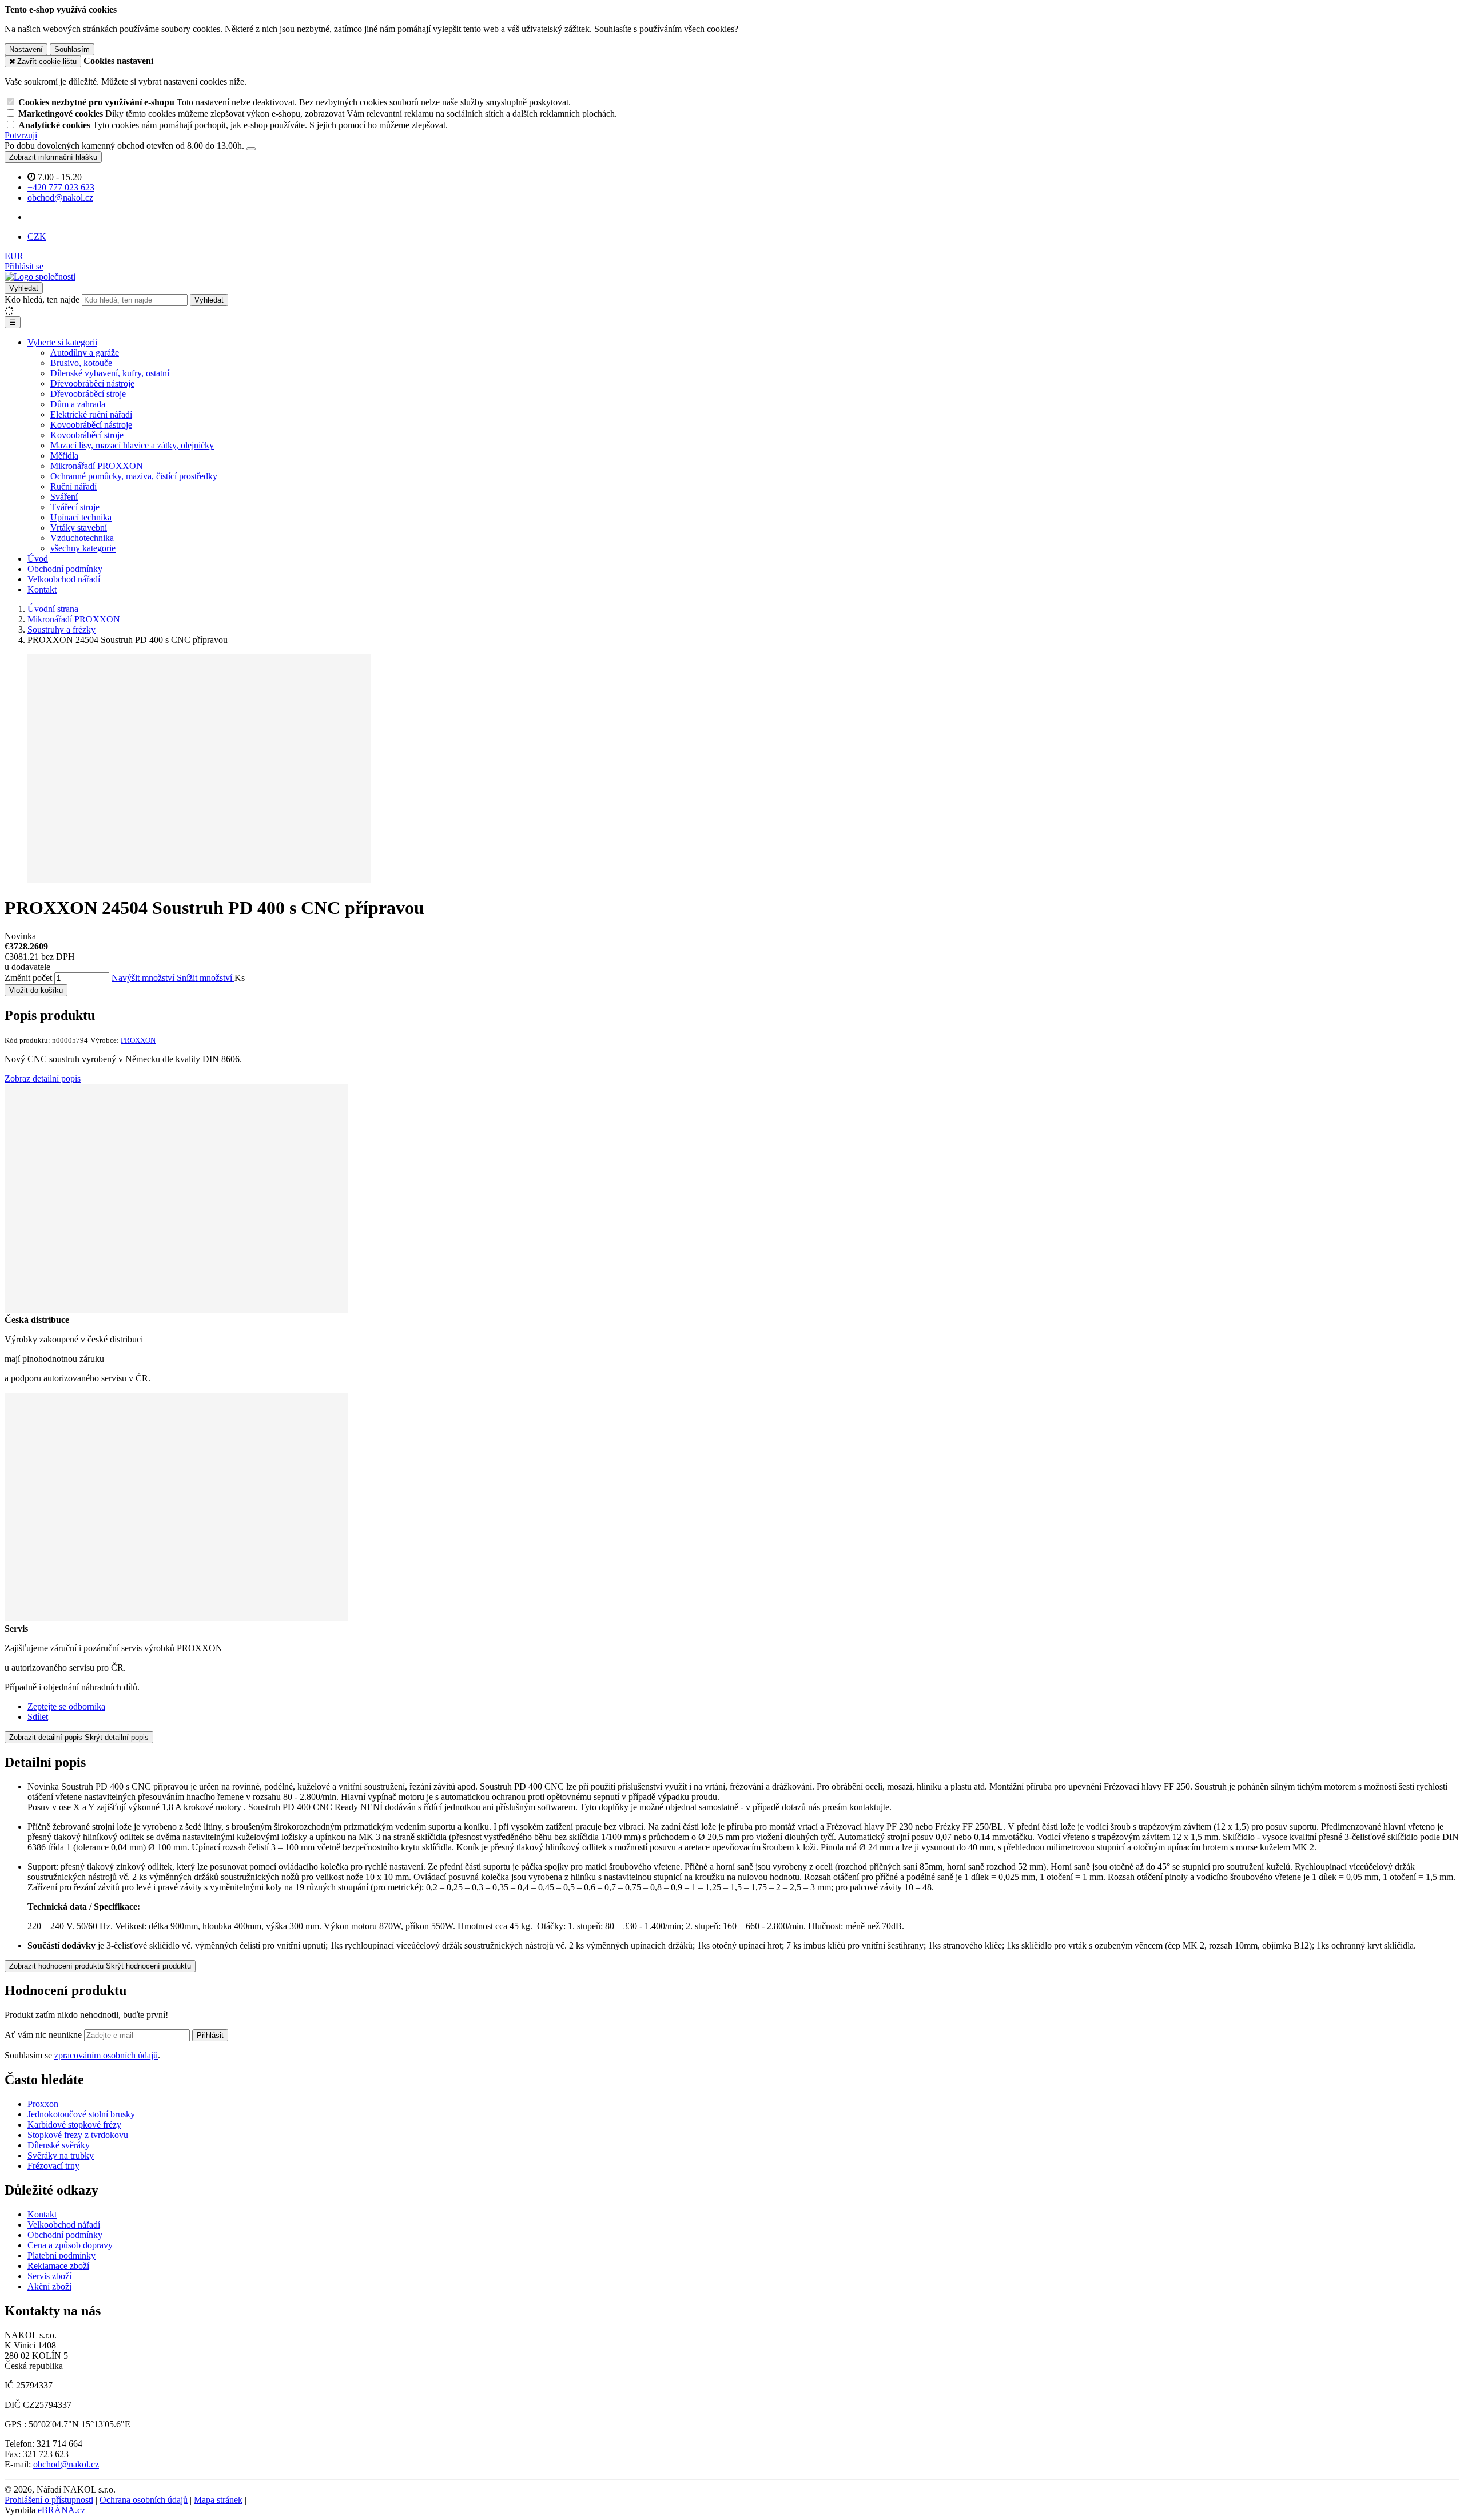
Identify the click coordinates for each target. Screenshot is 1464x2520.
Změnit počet (28, 978)
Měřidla (64, 456)
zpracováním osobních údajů (106, 2055)
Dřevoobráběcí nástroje (92, 383)
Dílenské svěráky (59, 2145)
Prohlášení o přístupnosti (49, 2500)
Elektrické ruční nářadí (91, 414)
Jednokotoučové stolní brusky (81, 2114)
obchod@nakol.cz (66, 2464)
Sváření (64, 497)
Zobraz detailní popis (43, 1078)
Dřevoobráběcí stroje (88, 394)
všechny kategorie (83, 548)
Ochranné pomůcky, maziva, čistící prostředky (134, 476)
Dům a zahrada (78, 404)
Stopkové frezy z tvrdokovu (78, 2135)
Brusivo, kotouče (81, 363)
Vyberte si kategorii (62, 342)
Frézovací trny (53, 2166)
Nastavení (26, 49)
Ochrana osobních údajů (144, 2500)
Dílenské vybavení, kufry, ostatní (110, 373)
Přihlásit (210, 2035)
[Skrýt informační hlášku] (251, 149)
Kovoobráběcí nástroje (91, 425)
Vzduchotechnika (82, 538)
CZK (37, 237)
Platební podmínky (61, 2255)
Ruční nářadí (73, 486)
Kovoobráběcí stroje (87, 435)
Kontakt (42, 589)
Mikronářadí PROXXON (97, 466)
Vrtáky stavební (79, 528)
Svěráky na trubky (61, 2155)
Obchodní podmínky (65, 569)
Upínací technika (81, 517)
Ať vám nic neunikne (44, 2035)
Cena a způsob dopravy (70, 2245)
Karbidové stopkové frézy (74, 2124)
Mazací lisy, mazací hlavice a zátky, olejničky (132, 445)
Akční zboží (49, 2286)
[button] (14, 256)
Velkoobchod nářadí (64, 579)
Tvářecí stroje (75, 507)
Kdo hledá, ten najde (42, 299)
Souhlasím (72, 49)
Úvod (38, 559)
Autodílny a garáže (85, 353)
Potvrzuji (21, 135)
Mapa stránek (218, 2500)
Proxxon (43, 2104)
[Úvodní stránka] (40, 277)
